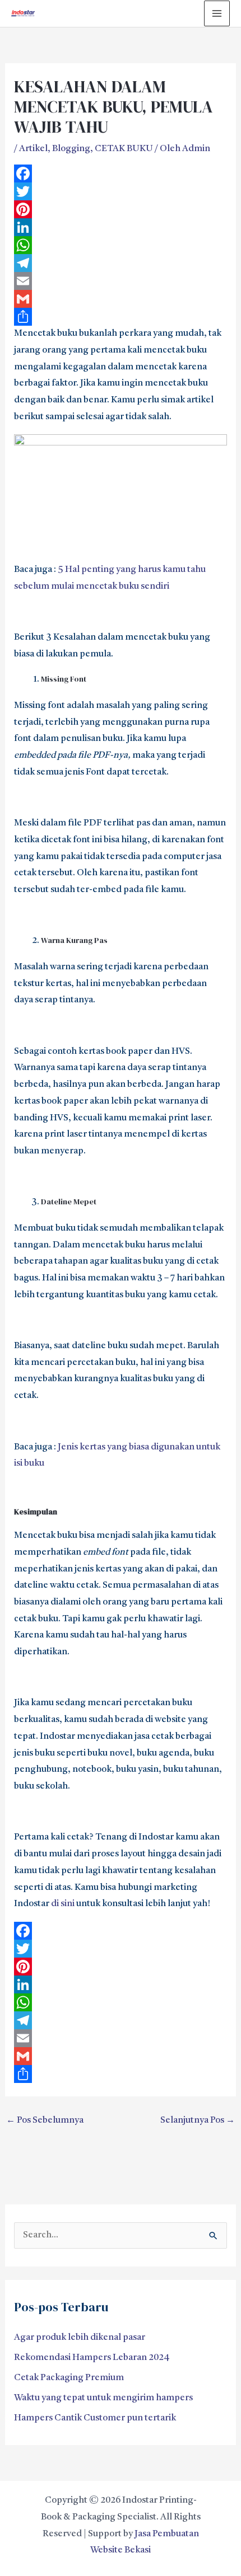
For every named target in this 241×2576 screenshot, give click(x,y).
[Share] (121, 317)
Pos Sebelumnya (45, 2120)
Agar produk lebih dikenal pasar (80, 2338)
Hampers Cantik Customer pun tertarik (95, 2418)
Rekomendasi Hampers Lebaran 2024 (92, 2358)
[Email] (121, 281)
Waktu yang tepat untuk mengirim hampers (103, 2398)
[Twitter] (121, 191)
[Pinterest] (121, 209)
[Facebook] (121, 173)
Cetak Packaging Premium (69, 2378)
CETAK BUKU (124, 149)
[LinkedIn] (121, 227)
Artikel (33, 149)
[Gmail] (121, 299)
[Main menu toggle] (217, 13)
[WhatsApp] (121, 245)
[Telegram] (121, 263)
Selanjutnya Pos (198, 2120)
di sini (63, 1904)
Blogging (71, 149)
